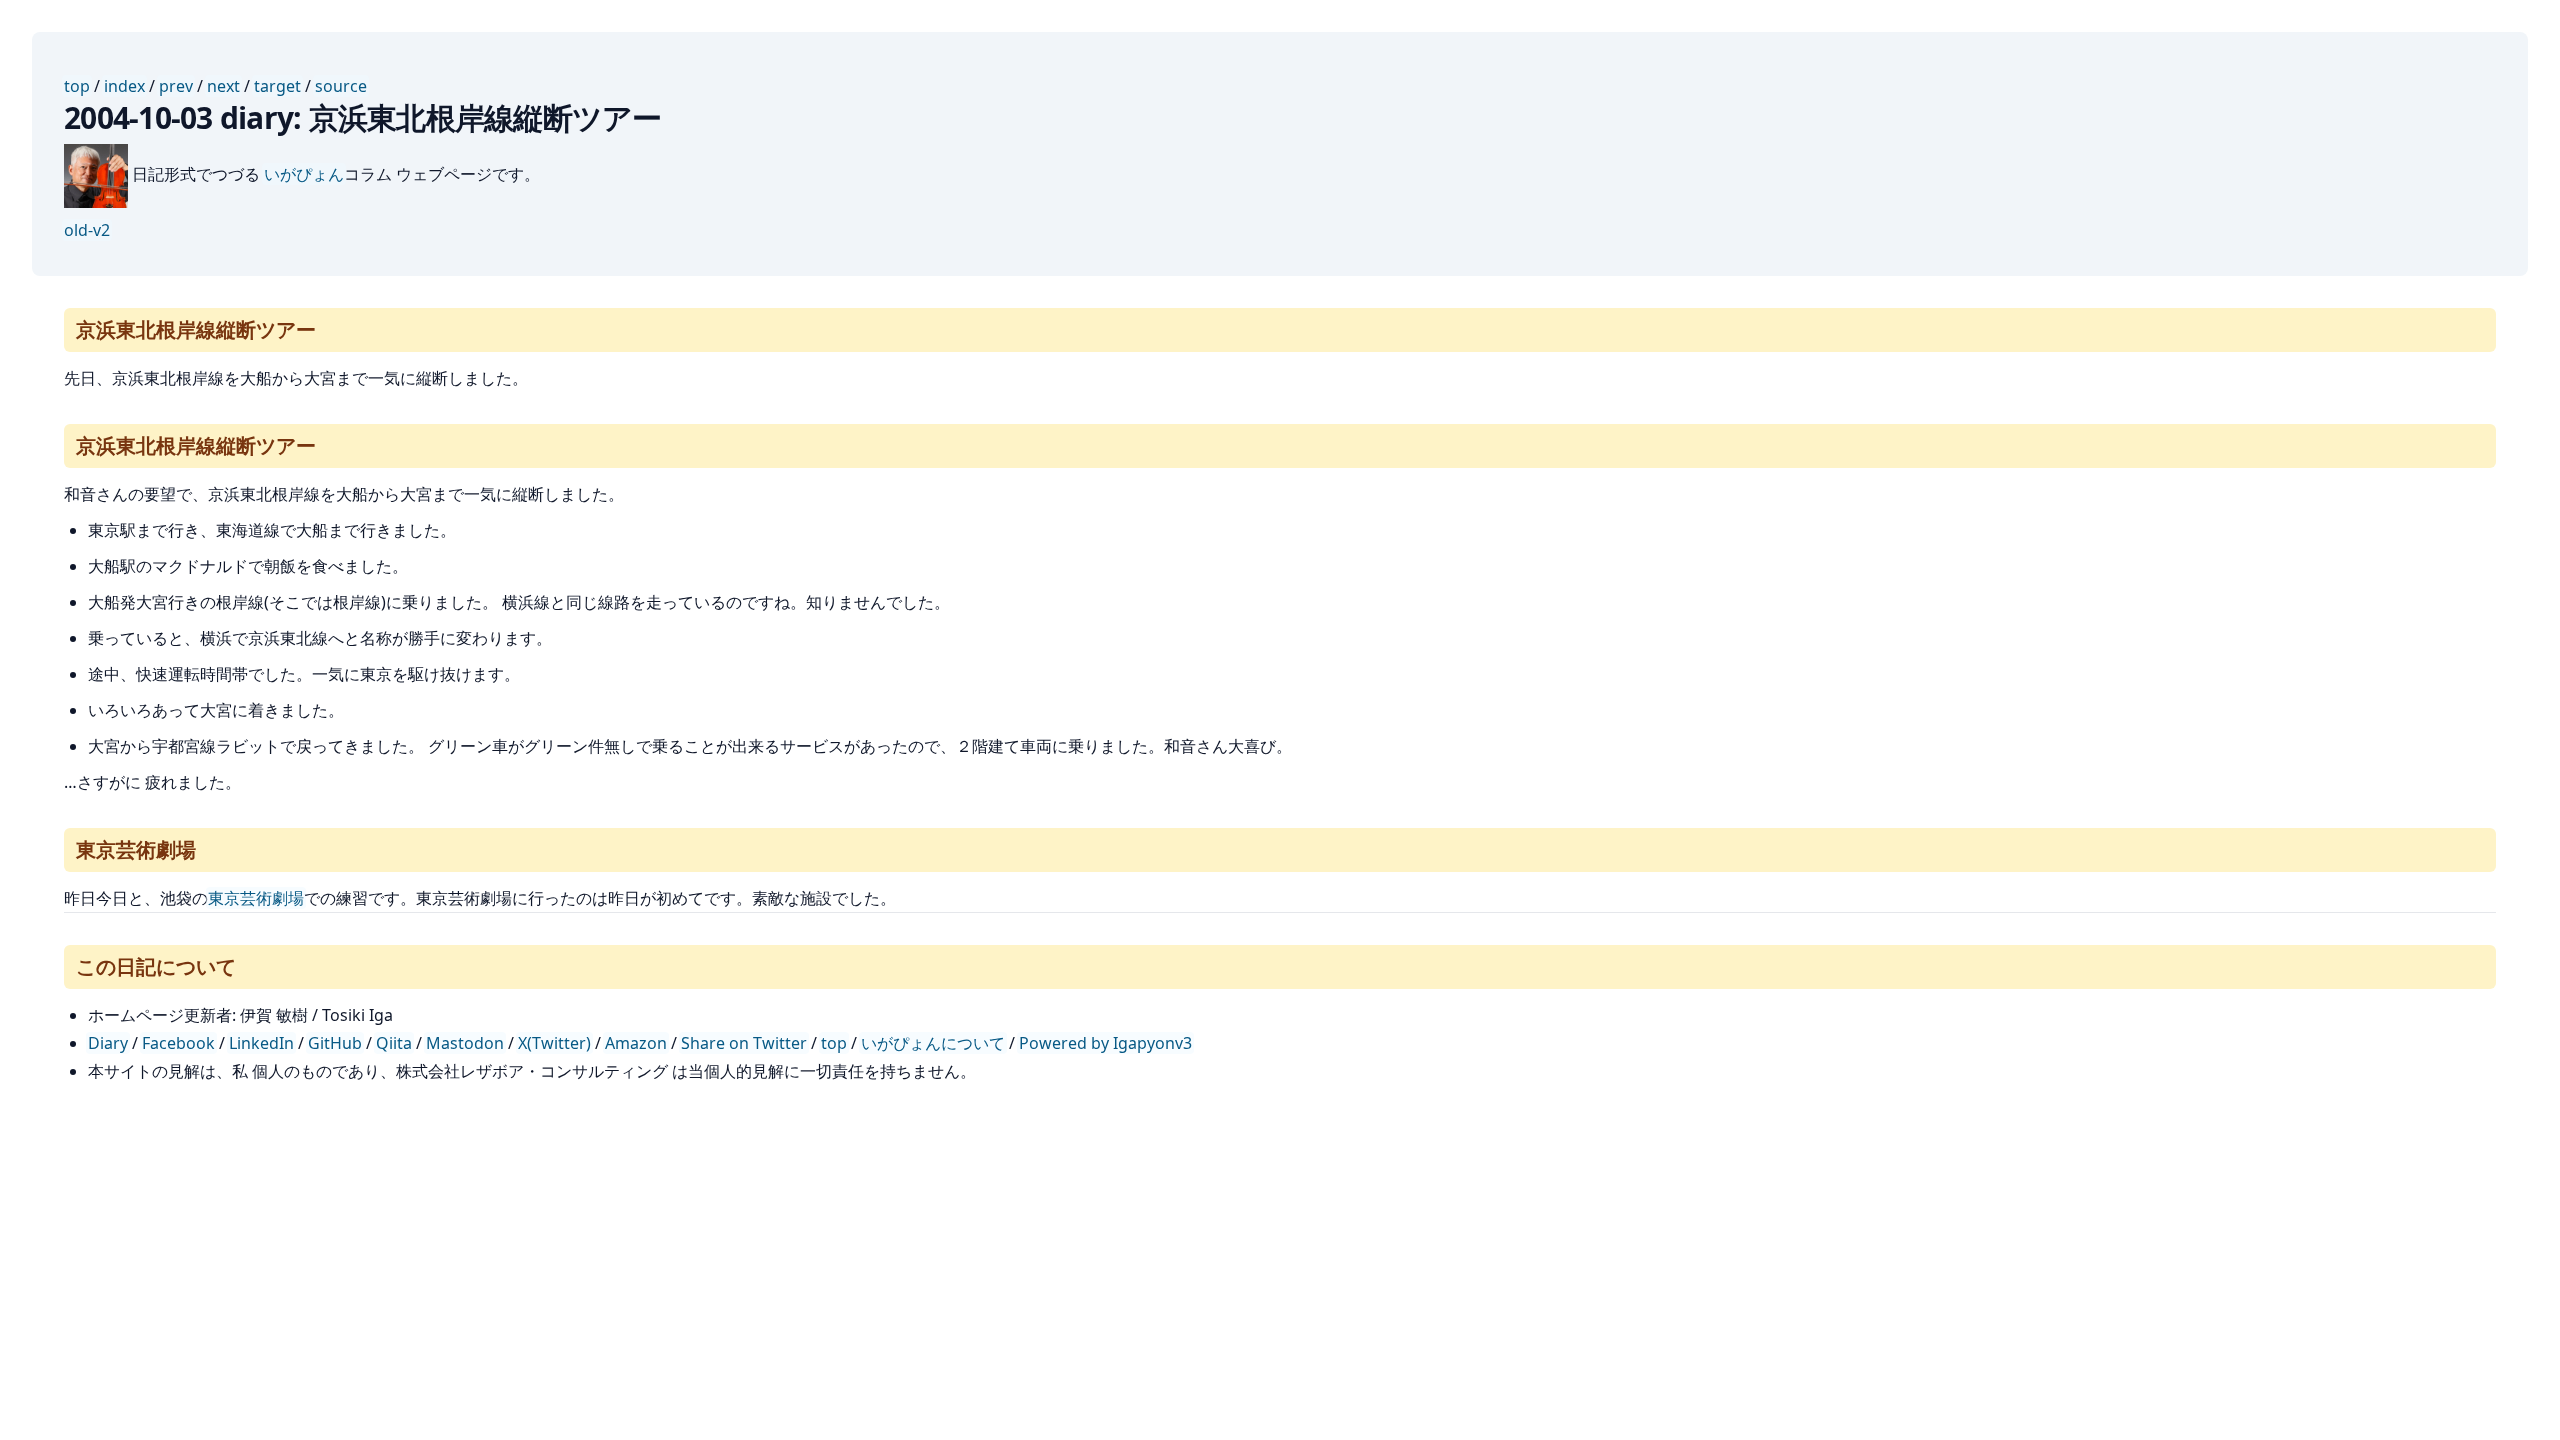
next (223, 86)
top (77, 86)
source (341, 86)
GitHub (335, 1043)
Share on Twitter (744, 1043)
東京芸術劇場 (256, 898)
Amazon (636, 1043)
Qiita (394, 1043)
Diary (108, 1043)
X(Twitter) (554, 1043)
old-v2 (87, 230)
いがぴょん (304, 174)
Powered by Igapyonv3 (1105, 1043)
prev (176, 86)
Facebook (178, 1043)
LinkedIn (261, 1043)
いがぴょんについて (933, 1043)
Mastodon (465, 1043)
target (277, 86)
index (124, 86)
